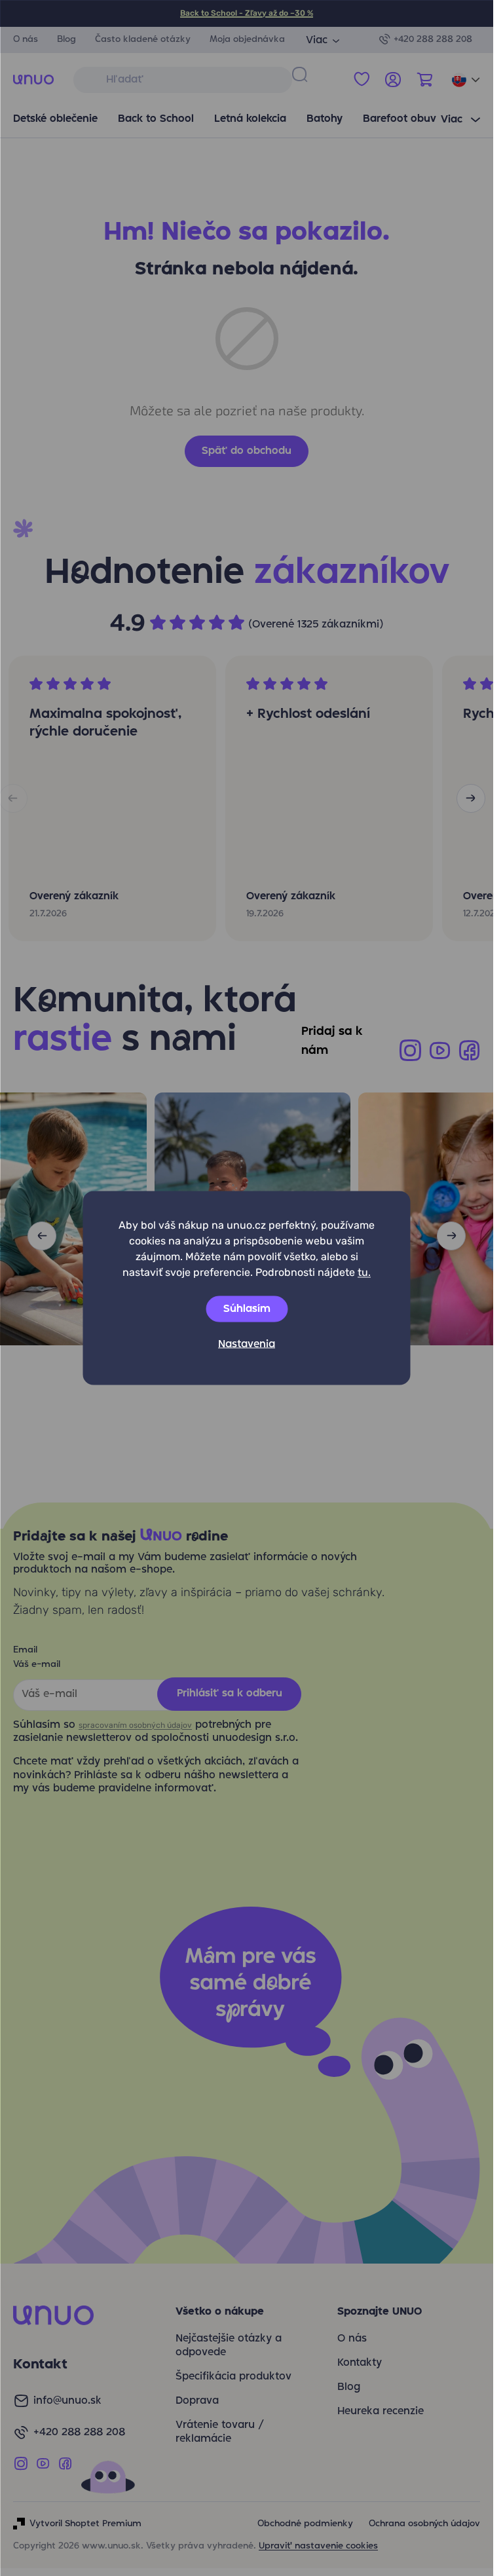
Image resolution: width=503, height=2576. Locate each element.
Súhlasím (247, 1309)
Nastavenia (247, 1345)
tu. (364, 1272)
